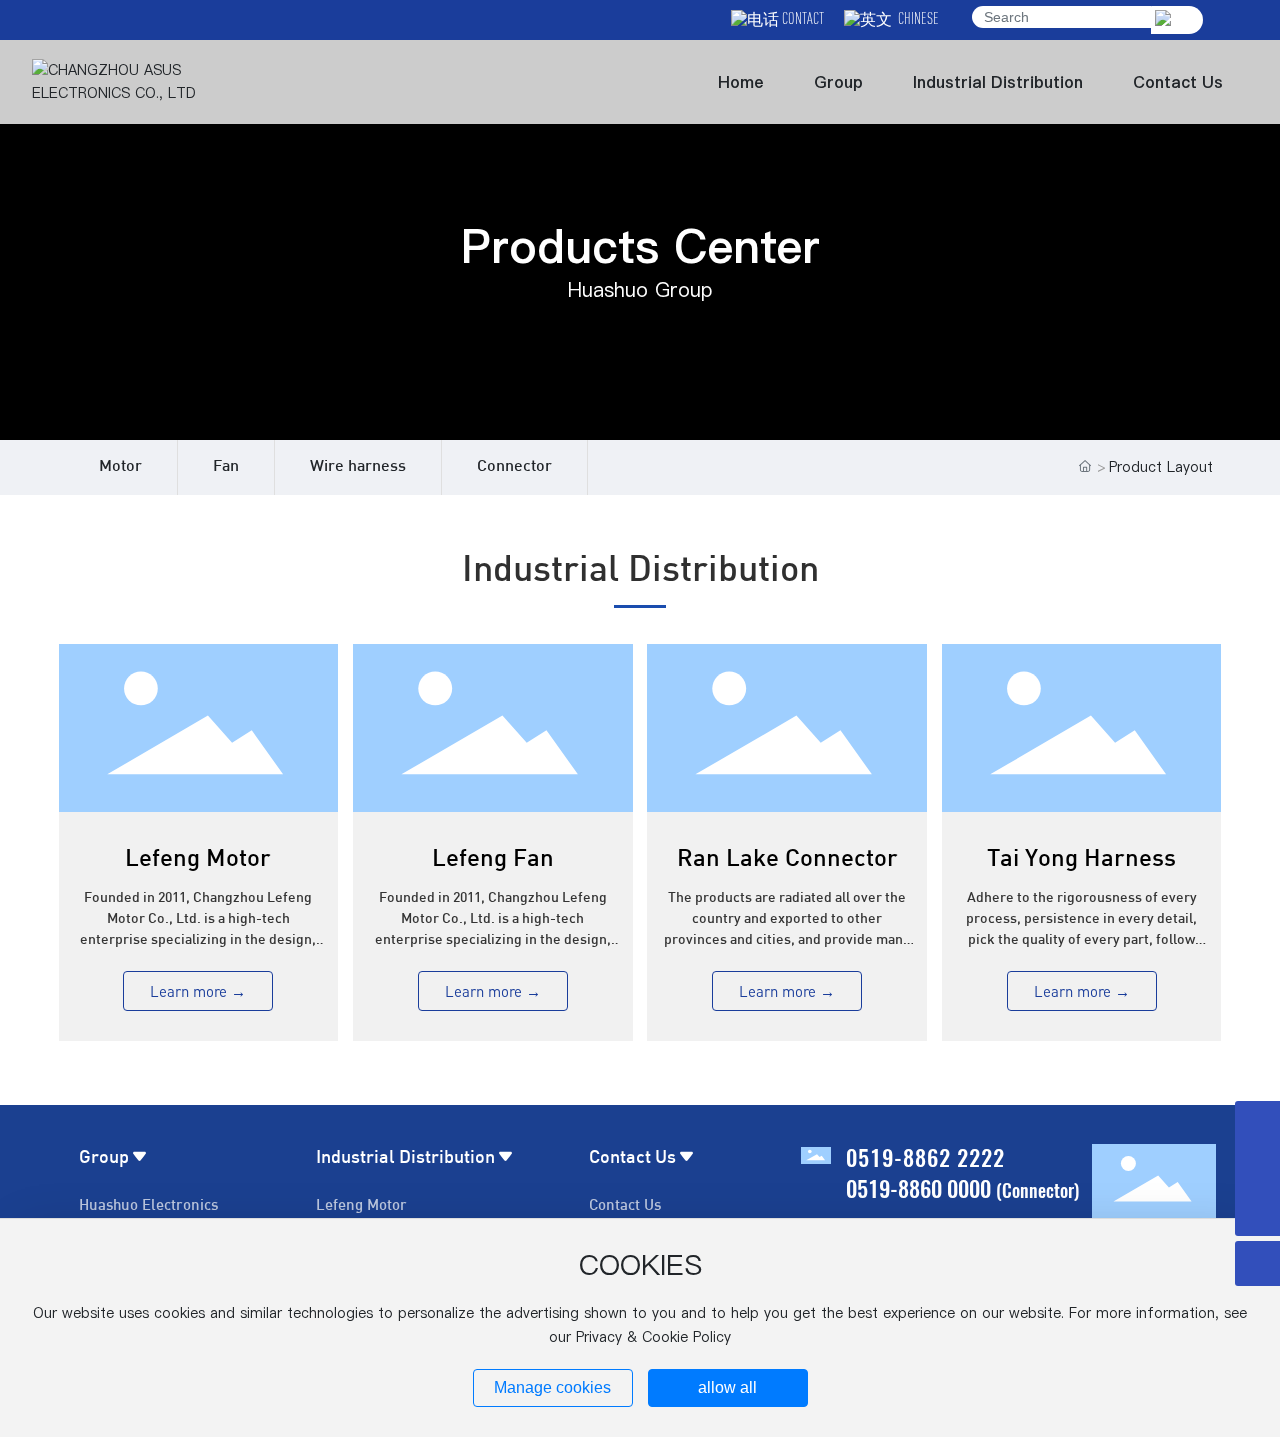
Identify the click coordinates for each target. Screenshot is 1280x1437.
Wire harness (358, 467)
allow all (727, 1387)
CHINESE (915, 18)
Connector (514, 467)
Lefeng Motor (198, 860)
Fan (226, 467)
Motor (120, 467)
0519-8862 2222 (925, 1157)
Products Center (640, 246)
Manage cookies (552, 1387)
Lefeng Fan (493, 860)
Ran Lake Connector (787, 860)
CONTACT (801, 18)
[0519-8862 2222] (1257, 1123)
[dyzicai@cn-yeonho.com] (1257, 1168)
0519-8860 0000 (918, 1188)
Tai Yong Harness (1081, 860)
